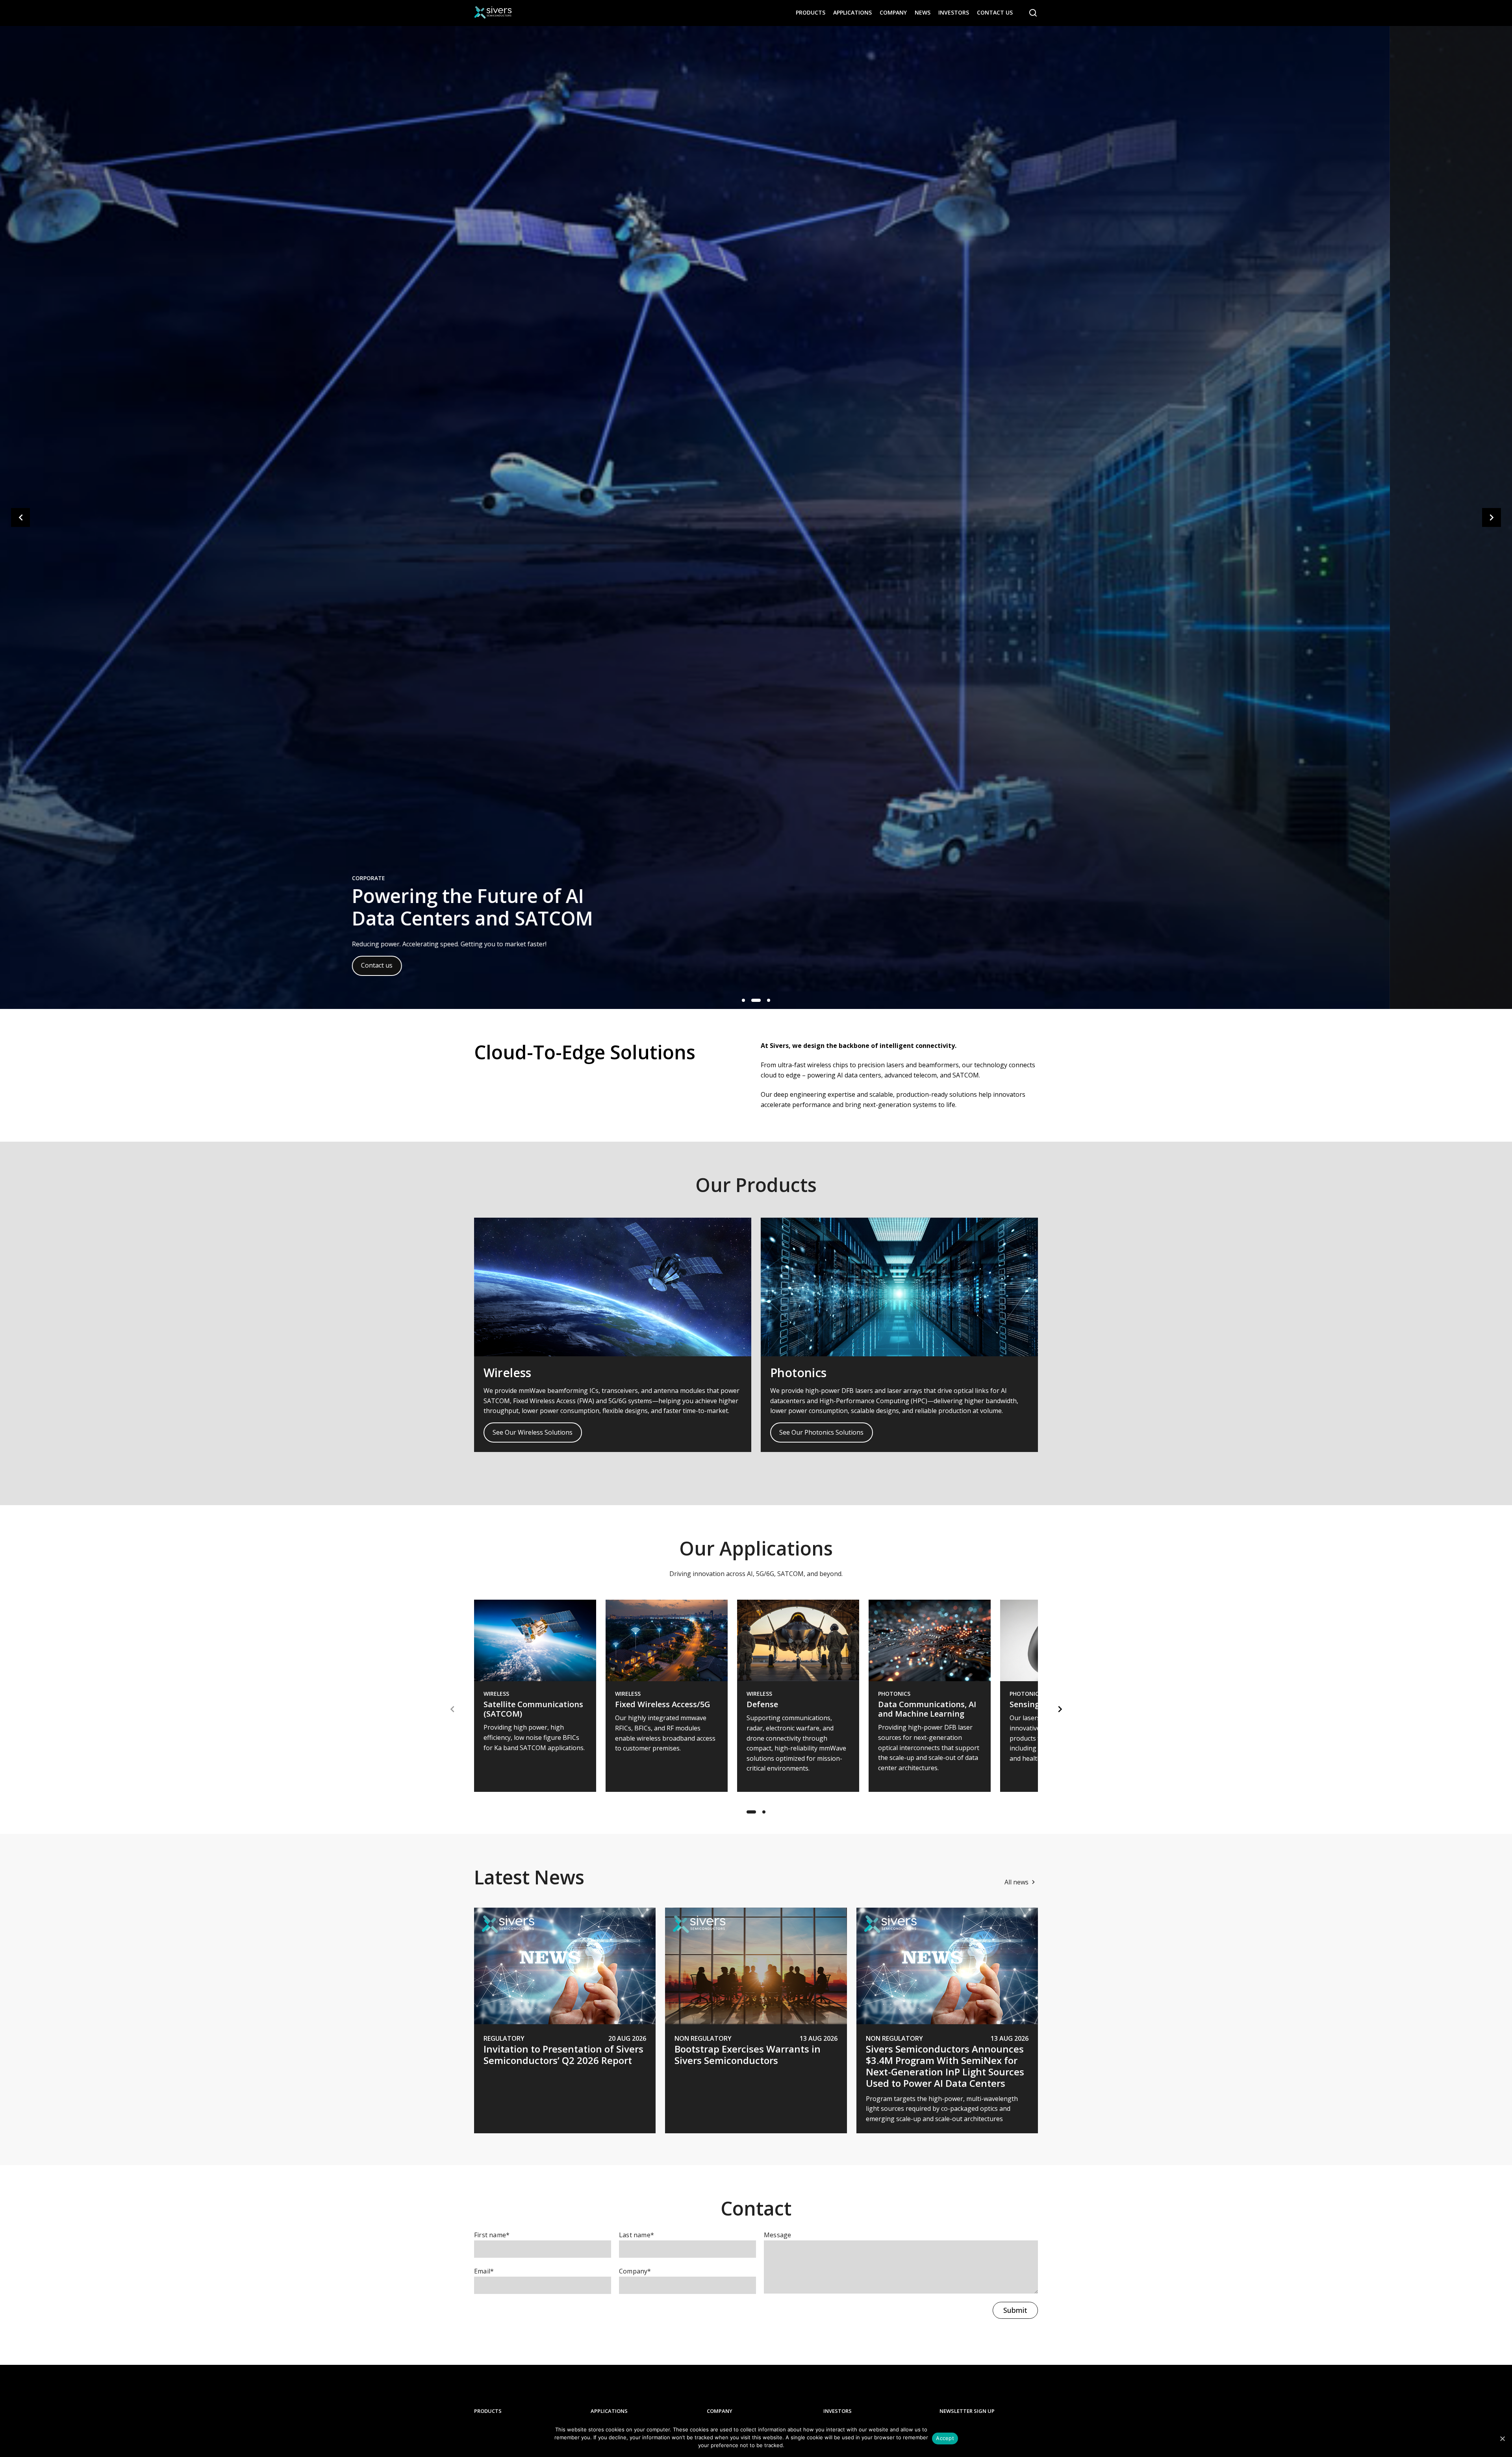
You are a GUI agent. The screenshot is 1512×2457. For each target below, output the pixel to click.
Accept (945, 2438)
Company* (635, 2271)
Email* (484, 2271)
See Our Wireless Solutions (533, 1432)
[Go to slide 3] (765, 1000)
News (923, 12)
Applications (852, 12)
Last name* (636, 2235)
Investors (954, 12)
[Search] (1033, 13)
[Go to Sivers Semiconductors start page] (493, 13)
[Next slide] (1492, 517)
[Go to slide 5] (764, 1812)
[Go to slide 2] (753, 1000)
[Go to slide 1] (743, 1000)
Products (811, 12)
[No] (1502, 2438)
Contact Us (995, 12)
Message (777, 2235)
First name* (492, 2235)
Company (893, 12)
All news (1016, 1882)
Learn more (500, 965)
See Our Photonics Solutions (821, 1432)
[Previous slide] (20, 517)
